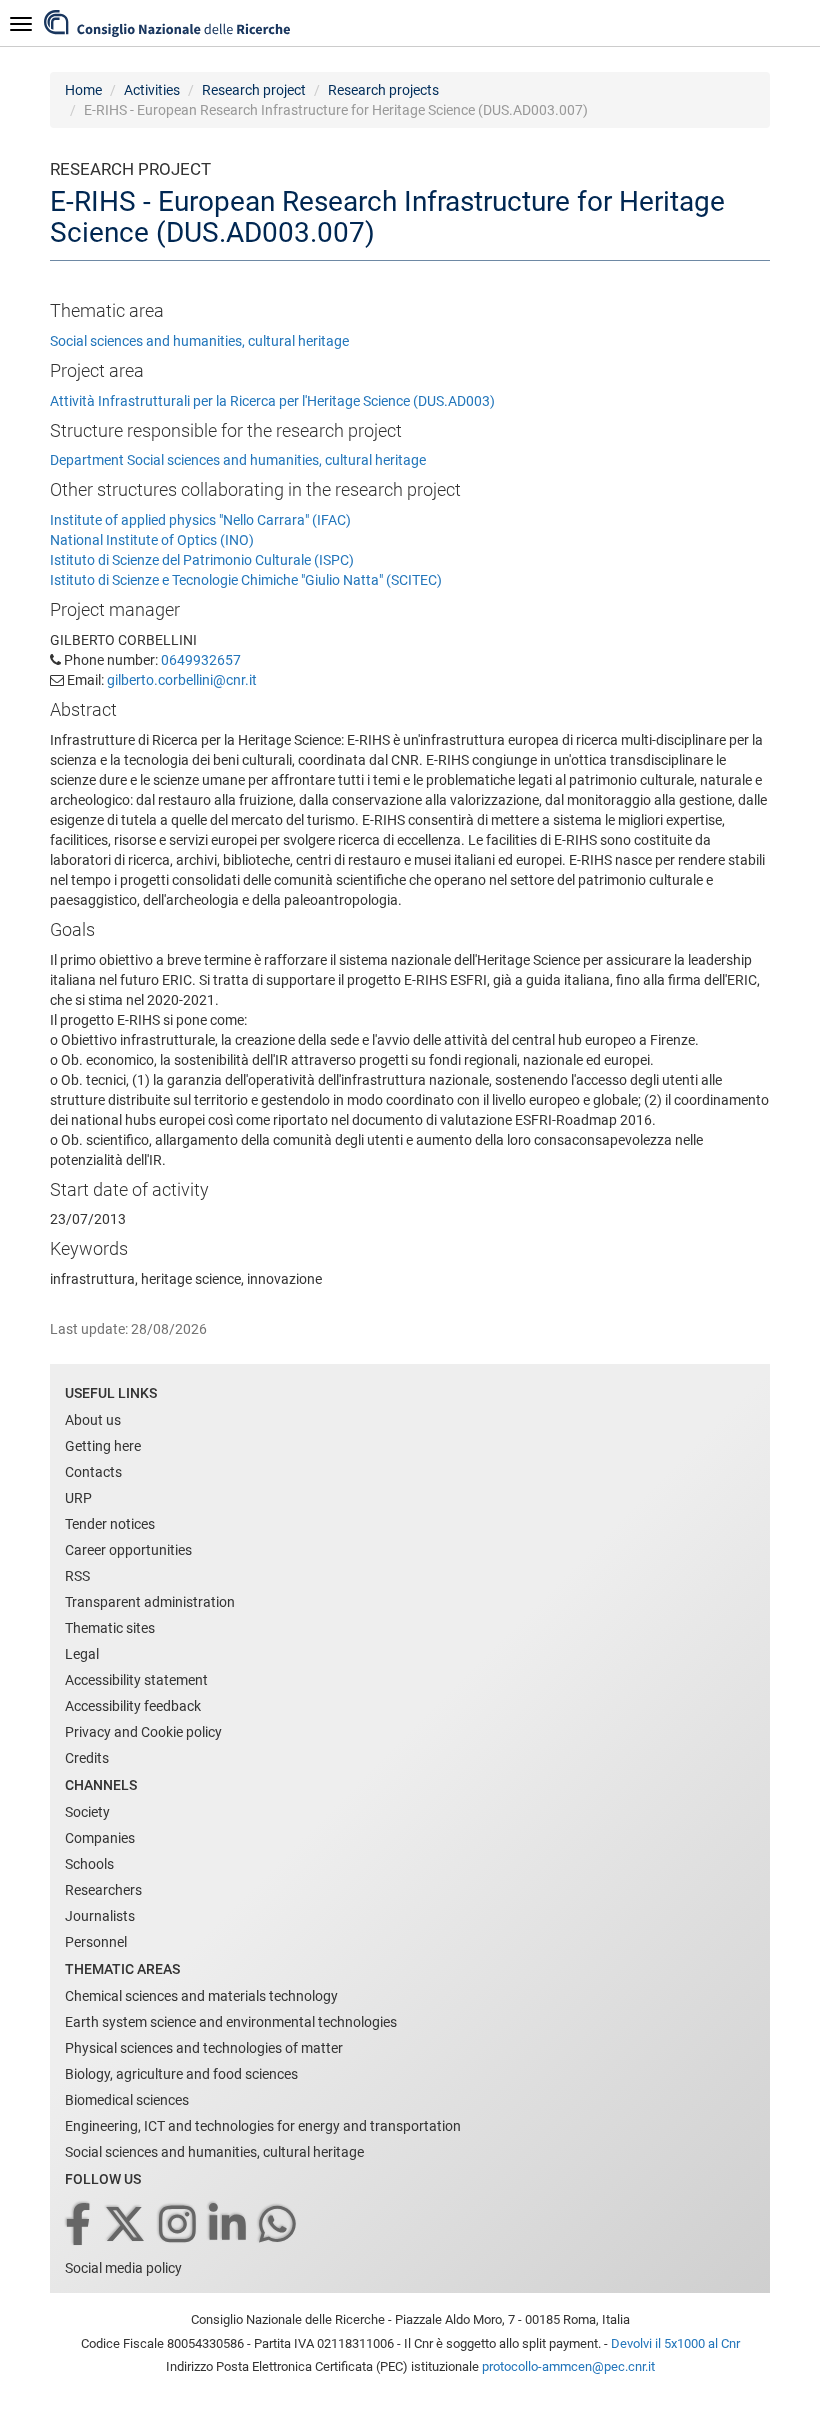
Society (87, 1812)
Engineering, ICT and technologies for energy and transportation (263, 2126)
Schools (89, 1864)
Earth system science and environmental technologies (231, 2022)
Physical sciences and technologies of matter (204, 2048)
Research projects (383, 90)
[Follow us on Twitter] (126, 2225)
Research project (254, 90)
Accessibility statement (136, 1680)
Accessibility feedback (133, 1706)
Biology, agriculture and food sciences (181, 2074)
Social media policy (123, 2268)
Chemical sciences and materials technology (201, 1996)
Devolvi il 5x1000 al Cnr (675, 2343)
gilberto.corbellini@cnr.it (182, 680)
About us (93, 1420)
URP (78, 1498)
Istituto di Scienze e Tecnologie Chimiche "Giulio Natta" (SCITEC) (246, 580)
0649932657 (201, 660)
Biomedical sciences (127, 2100)
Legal (82, 1654)
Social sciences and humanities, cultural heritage (199, 341)
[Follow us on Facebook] (79, 2225)
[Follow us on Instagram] (179, 2225)
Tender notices (110, 1524)
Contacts (93, 1472)
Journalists (100, 1916)
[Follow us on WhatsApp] (279, 2225)
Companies (100, 1838)
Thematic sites (110, 1628)
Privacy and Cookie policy (143, 1732)
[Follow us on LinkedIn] (229, 2225)
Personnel (96, 1942)
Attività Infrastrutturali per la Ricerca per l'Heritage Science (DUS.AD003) (272, 401)
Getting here (103, 1446)
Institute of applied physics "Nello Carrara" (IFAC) (200, 520)
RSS (77, 1576)
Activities (152, 90)
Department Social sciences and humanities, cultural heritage (238, 460)
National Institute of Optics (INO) (152, 540)
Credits (87, 1758)
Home (83, 90)
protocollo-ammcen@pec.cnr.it (568, 2366)
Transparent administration (150, 1602)
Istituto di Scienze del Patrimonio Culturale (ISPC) (202, 560)
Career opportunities (128, 1550)
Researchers (103, 1890)
